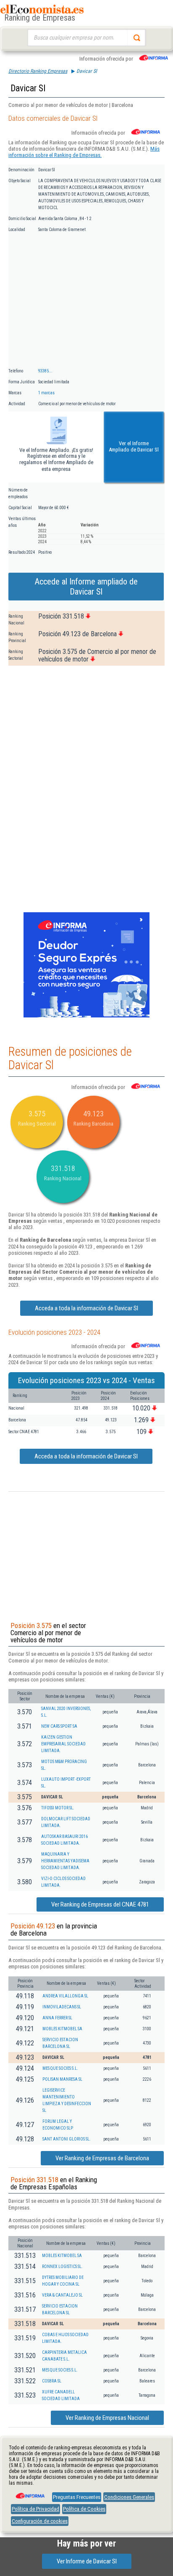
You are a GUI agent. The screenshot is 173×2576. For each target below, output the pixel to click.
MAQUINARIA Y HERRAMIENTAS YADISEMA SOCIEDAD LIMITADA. (65, 1861)
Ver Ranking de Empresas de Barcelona (102, 2158)
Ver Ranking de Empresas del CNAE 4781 (100, 1904)
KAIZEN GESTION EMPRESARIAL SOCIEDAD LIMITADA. (63, 1744)
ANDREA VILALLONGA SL (65, 1996)
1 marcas (46, 393)
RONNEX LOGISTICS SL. (62, 2267)
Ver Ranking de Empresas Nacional (107, 2418)
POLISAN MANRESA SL (62, 2079)
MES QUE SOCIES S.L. (60, 2068)
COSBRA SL (52, 2381)
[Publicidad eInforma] (86, 1016)
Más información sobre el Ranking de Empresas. (84, 152)
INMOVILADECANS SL (62, 2007)
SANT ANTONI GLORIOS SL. (67, 2139)
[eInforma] (29, 2493)
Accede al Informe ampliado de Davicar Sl (86, 587)
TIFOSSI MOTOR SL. (58, 1808)
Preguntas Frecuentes (77, 2497)
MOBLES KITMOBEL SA (62, 2029)
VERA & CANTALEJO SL (62, 2295)
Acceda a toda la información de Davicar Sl (86, 1308)
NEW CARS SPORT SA (59, 1726)
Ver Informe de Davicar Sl (87, 2561)
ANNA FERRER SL (57, 2018)
